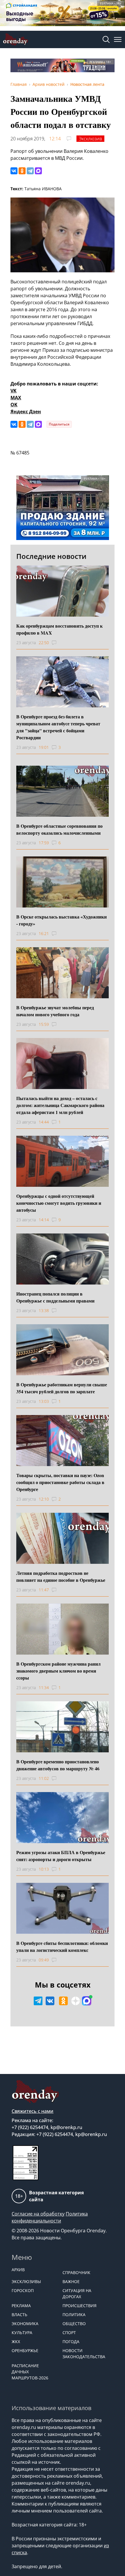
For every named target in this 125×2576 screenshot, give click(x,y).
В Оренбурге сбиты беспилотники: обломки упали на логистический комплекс (62, 1947)
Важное (71, 2281)
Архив (18, 2270)
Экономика (25, 2324)
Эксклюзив (90, 139)
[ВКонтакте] (14, 171)
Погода (71, 2342)
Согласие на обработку (38, 2214)
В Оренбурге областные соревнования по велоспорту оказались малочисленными (59, 829)
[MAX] (38, 171)
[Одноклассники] (22, 171)
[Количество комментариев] (59, 643)
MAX (16, 398)
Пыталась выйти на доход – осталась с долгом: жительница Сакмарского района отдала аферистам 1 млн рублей (60, 1105)
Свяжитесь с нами (33, 2111)
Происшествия (80, 2306)
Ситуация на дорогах (77, 2294)
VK (14, 391)
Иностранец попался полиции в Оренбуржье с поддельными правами (55, 1297)
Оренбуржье (25, 2351)
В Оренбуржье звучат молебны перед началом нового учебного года (55, 1011)
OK (14, 405)
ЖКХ (16, 2342)
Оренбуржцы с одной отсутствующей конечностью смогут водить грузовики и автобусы (59, 1203)
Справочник (76, 2272)
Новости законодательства (84, 2354)
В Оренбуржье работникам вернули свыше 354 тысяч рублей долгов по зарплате (62, 1388)
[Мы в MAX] (87, 2001)
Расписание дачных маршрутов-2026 (30, 2372)
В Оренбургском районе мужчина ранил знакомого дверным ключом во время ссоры (58, 1671)
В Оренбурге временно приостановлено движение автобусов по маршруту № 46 (58, 1765)
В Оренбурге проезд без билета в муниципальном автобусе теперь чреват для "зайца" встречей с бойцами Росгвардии (58, 727)
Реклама (21, 2306)
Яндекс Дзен (26, 412)
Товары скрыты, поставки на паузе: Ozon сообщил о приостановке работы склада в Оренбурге (60, 1482)
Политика (74, 2315)
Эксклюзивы (26, 2281)
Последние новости (51, 556)
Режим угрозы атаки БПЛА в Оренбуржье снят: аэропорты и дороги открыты (61, 1856)
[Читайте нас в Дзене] (76, 2001)
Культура (22, 2333)
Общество (74, 2324)
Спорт (69, 2333)
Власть (19, 2315)
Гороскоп (23, 2290)
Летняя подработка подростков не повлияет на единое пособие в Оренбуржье (61, 1576)
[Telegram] (30, 171)
